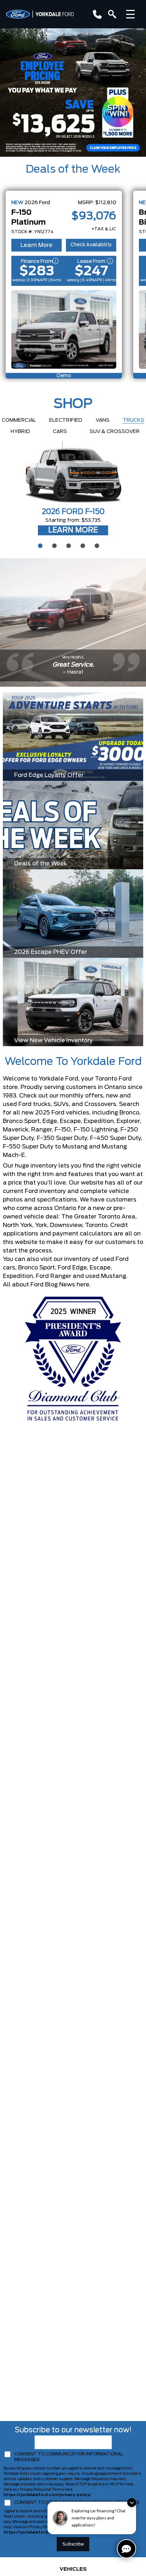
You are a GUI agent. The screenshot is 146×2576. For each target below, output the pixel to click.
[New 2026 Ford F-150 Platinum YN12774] (64, 329)
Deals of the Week (73, 169)
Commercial (19, 420)
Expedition (18, 1276)
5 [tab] (96, 545)
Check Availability (91, 245)
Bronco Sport (36, 1268)
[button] (73, 93)
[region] (73, 93)
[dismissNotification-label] (132, 2503)
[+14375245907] (96, 14)
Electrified (66, 420)
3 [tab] (68, 545)
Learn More (36, 245)
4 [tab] (82, 545)
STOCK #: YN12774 (32, 232)
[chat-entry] (127, 2549)
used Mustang (106, 1276)
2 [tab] (54, 545)
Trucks (133, 420)
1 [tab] (39, 545)
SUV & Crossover (115, 432)
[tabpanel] (73, 489)
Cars (60, 432)
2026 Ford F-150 (73, 512)
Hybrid (20, 432)
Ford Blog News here (60, 1285)
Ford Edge (72, 1268)
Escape (100, 1268)
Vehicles (73, 2569)
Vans (103, 420)
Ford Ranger (54, 1276)
